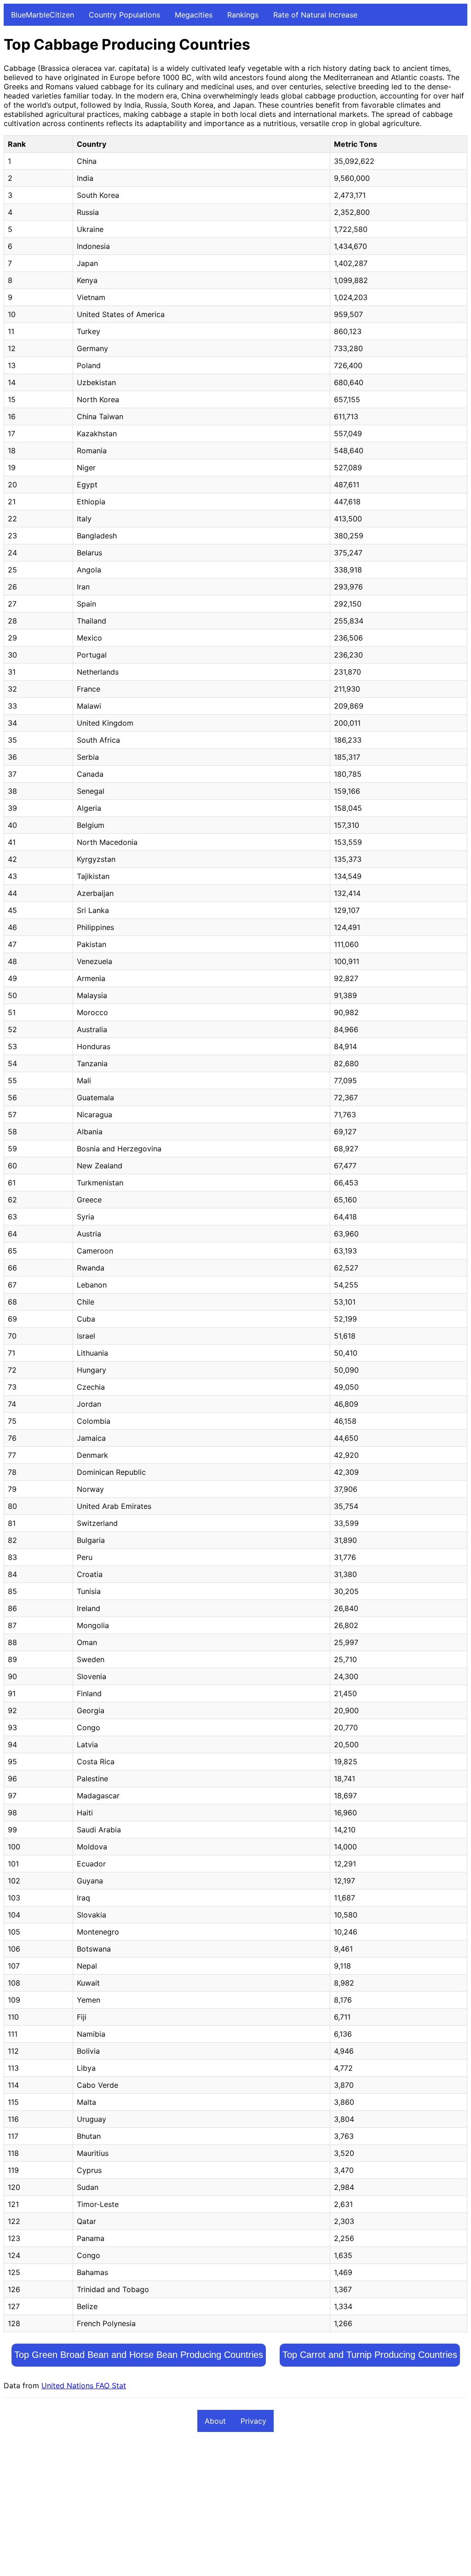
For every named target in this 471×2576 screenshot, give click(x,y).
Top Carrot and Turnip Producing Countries (370, 2355)
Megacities (194, 15)
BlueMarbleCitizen (43, 15)
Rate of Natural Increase (315, 15)
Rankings (243, 15)
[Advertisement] (235, 2508)
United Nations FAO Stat (84, 2385)
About (215, 2421)
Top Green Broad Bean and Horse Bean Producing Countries (139, 2355)
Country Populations (124, 15)
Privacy (253, 2421)
